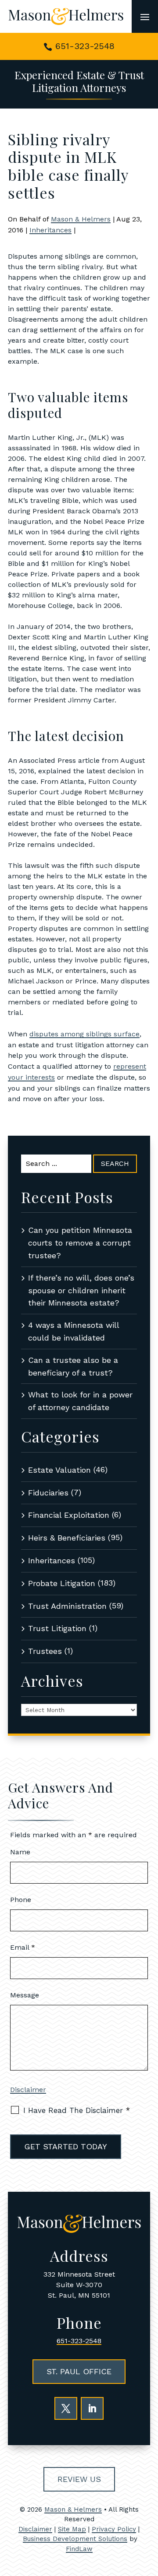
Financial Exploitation (69, 1515)
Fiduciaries (48, 1493)
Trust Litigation (57, 1628)
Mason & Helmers (81, 219)
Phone (21, 1900)
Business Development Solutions (75, 2539)
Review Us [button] (79, 2479)
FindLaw (79, 2549)
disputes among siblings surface (84, 1034)
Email (23, 1947)
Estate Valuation (59, 1470)
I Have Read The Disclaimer (77, 2110)
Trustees (45, 1651)
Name (20, 1852)
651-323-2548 (85, 46)
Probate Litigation (62, 1583)
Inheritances (50, 230)
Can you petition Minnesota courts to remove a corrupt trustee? (80, 1243)
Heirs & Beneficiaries (67, 1538)
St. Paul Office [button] (79, 2371)
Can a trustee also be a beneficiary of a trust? (73, 1366)
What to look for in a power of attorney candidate (80, 1401)
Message (25, 1995)
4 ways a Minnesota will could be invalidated (74, 1331)
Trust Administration (67, 1606)
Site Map (72, 2529)
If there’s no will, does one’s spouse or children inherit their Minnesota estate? (81, 1290)
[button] (145, 17)
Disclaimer (28, 2090)
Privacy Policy (114, 2529)
